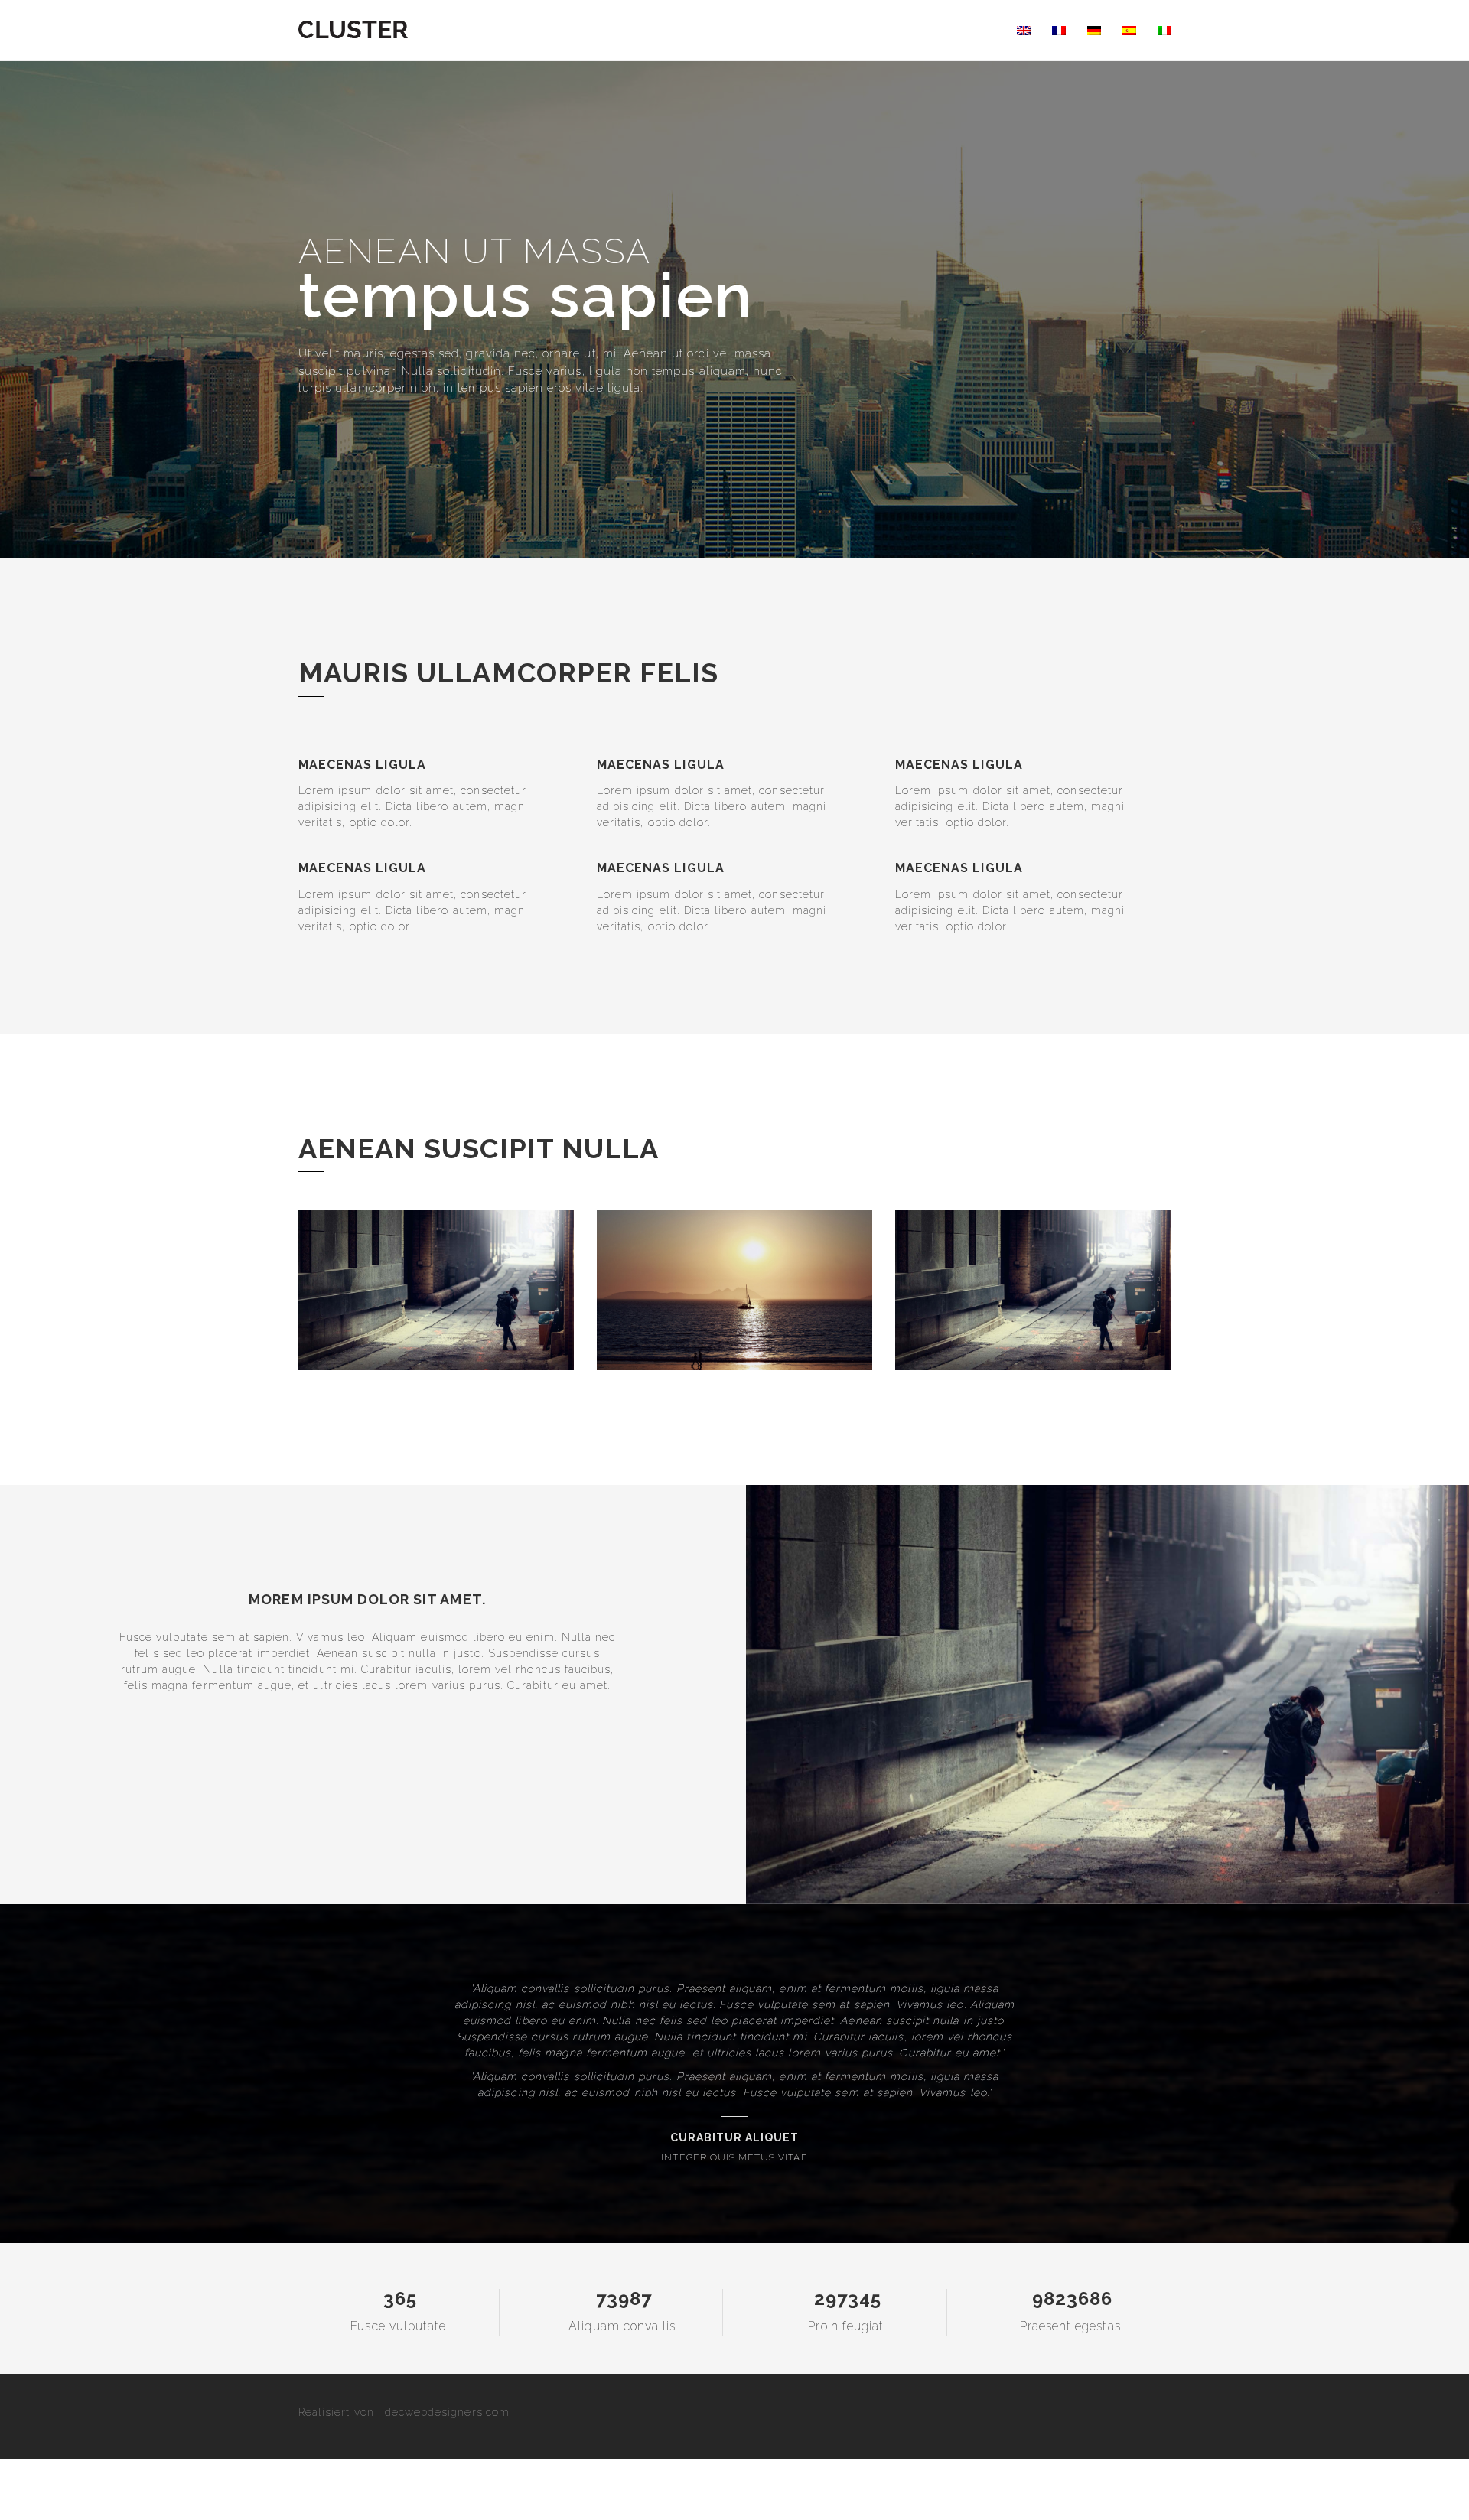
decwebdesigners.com (447, 2412)
